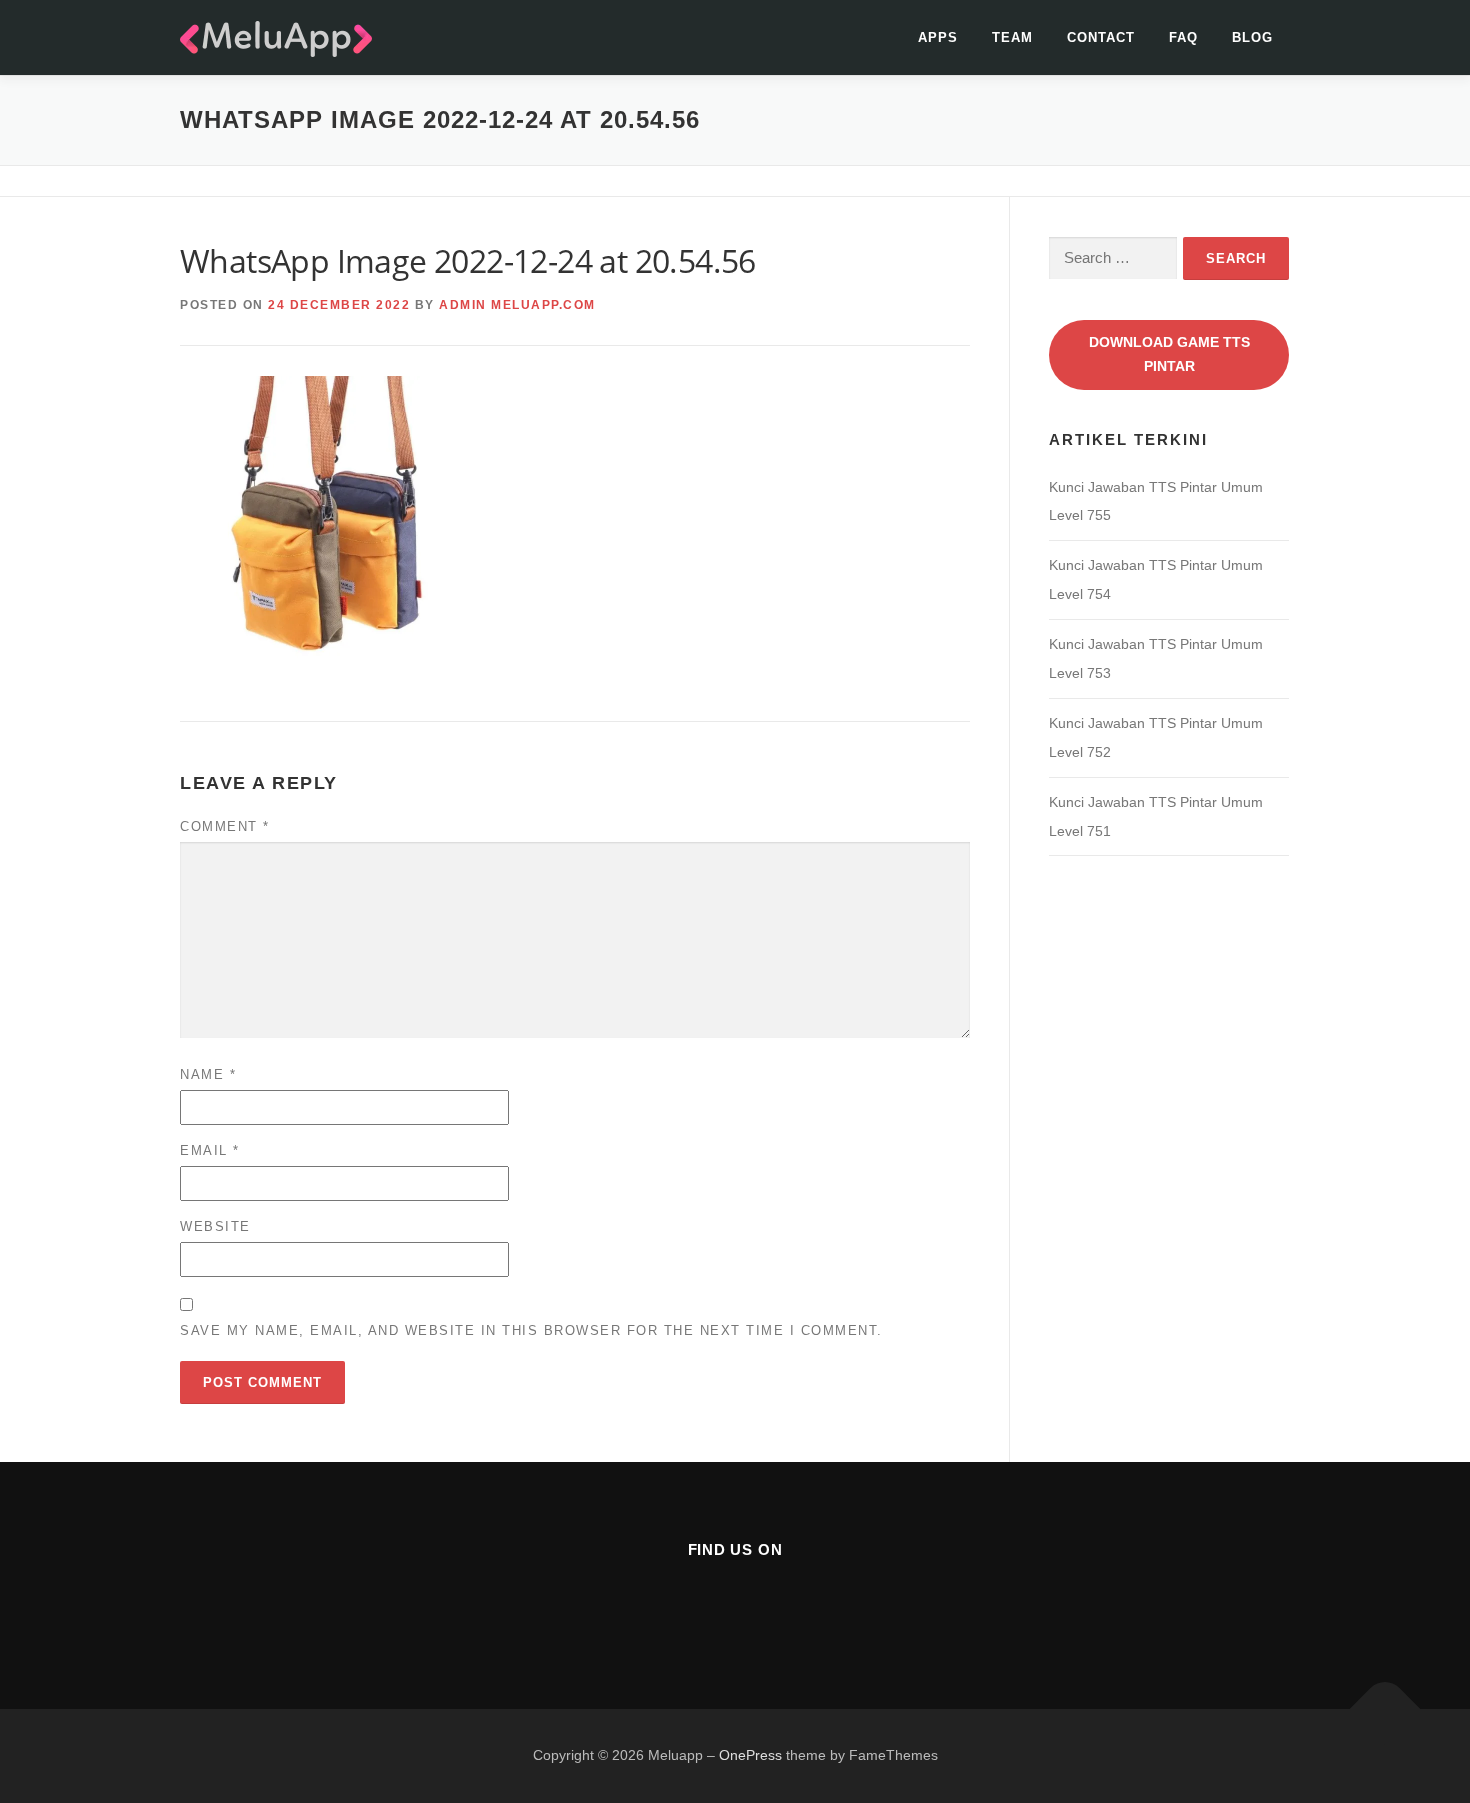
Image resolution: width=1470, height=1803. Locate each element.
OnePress (750, 1755)
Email (210, 1150)
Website (215, 1226)
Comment (225, 826)
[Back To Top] (1385, 1709)
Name (208, 1074)
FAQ (1183, 37)
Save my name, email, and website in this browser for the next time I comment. (531, 1330)
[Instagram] (735, 1603)
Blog (1252, 37)
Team (1012, 37)
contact (1101, 37)
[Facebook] (686, 1603)
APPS (938, 37)
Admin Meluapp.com (517, 305)
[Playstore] (784, 1603)
